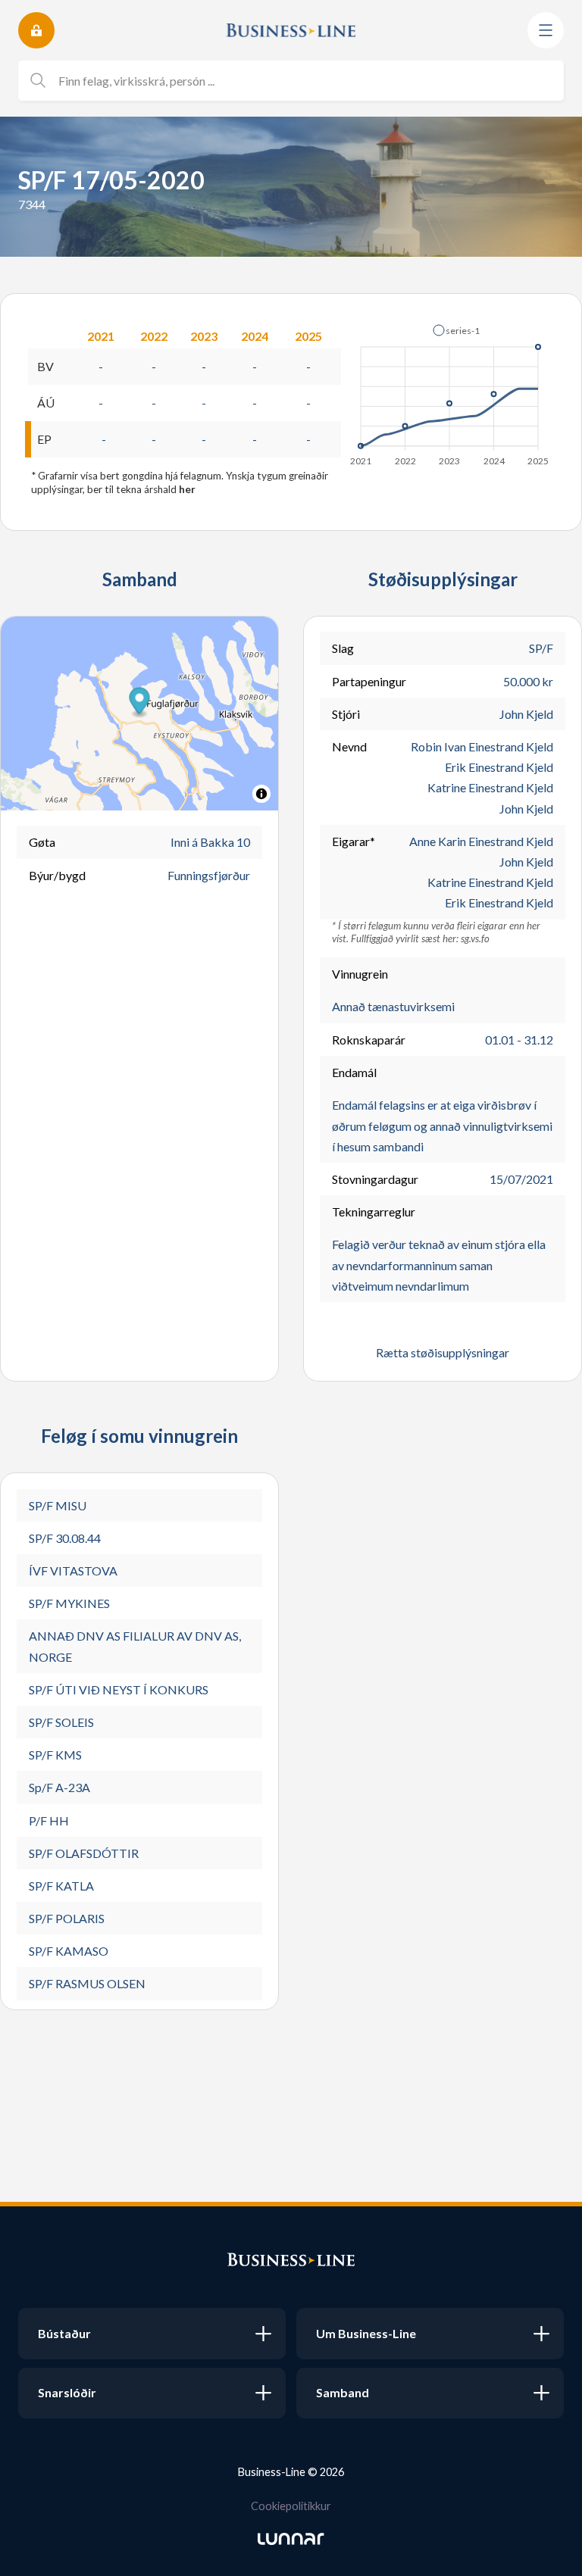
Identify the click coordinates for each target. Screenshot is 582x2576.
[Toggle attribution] (261, 794)
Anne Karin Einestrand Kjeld (481, 841)
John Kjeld (526, 714)
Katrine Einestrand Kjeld (490, 787)
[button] (456, 330)
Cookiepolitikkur (291, 2506)
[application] (451, 391)
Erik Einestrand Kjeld (499, 767)
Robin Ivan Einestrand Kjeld (482, 746)
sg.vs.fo (475, 938)
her (187, 489)
